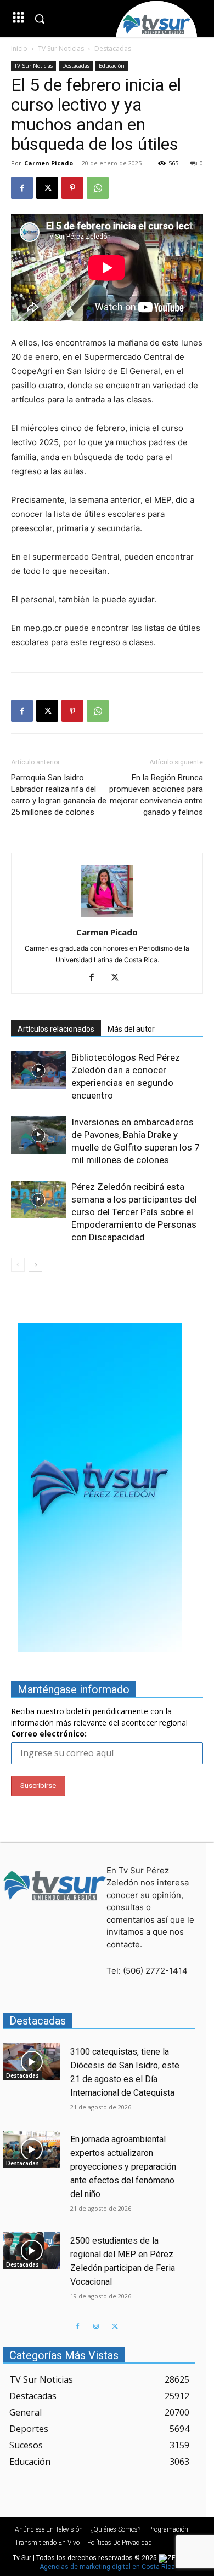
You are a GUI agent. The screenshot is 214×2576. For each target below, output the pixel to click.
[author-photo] (107, 917)
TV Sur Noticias (61, 48)
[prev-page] (18, 1265)
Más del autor (131, 1029)
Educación (112, 66)
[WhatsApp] (98, 188)
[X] (47, 188)
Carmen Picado (49, 163)
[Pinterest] (72, 188)
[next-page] (35, 1265)
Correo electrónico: (49, 1733)
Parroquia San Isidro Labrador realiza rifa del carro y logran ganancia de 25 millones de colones (59, 795)
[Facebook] (22, 188)
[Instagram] (96, 2327)
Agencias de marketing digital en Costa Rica (107, 2567)
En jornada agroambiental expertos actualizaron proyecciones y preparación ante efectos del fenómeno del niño (123, 2167)
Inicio (19, 48)
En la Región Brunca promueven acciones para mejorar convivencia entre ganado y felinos (156, 795)
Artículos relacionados (56, 1029)
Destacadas (113, 48)
